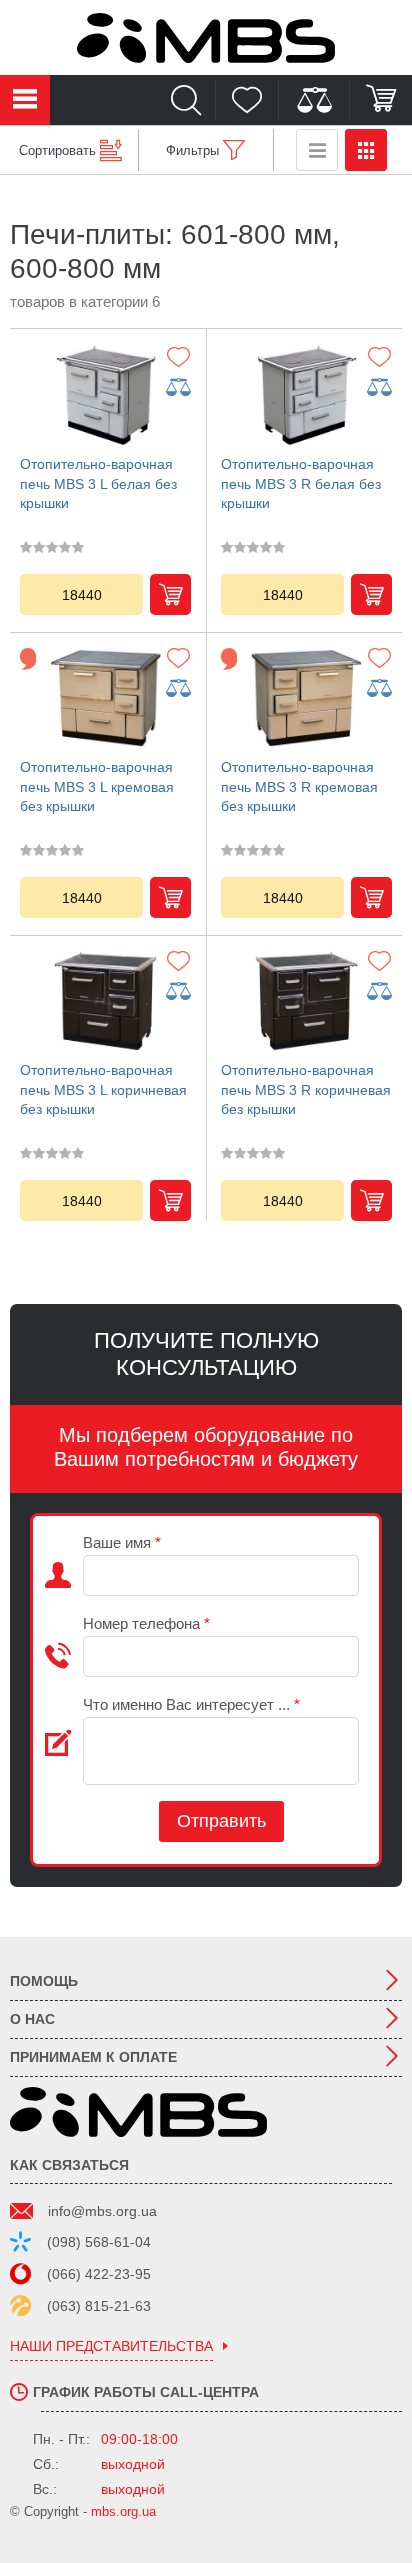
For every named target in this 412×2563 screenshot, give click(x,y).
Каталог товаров (25, 100)
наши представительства (111, 2346)
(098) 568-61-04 (99, 2242)
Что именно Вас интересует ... (191, 1704)
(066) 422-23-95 (99, 2274)
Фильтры (192, 150)
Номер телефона (146, 1623)
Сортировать (57, 150)
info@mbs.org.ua (102, 2211)
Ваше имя (122, 1542)
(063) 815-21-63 (99, 2306)
